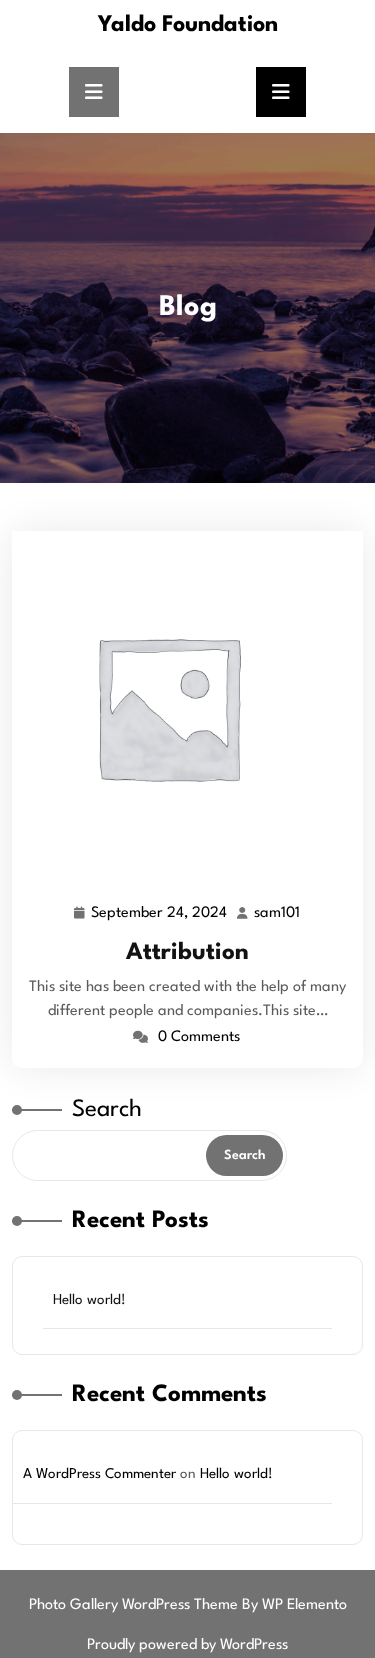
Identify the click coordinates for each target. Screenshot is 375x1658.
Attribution (187, 953)
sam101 (278, 914)
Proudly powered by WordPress (187, 1645)
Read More (179, 706)
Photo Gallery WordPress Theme (135, 1605)
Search (107, 1110)
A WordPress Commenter (99, 1474)
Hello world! (89, 1300)
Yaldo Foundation (188, 25)
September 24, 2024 (160, 917)
